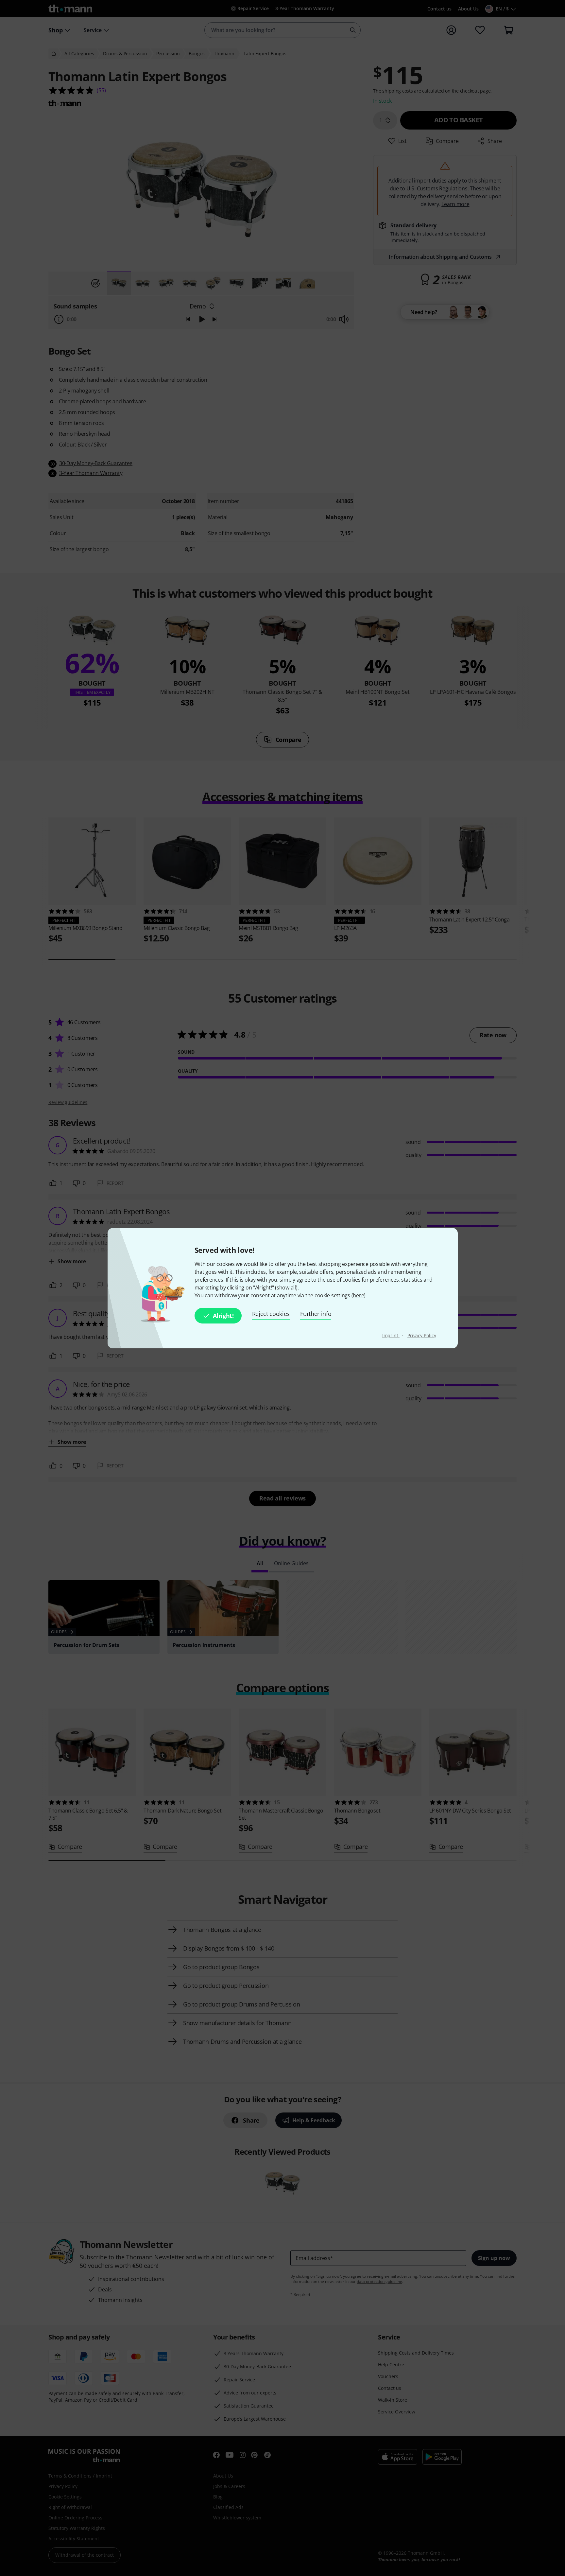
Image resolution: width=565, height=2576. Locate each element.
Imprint (391, 1335)
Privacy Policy (422, 1335)
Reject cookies (271, 1314)
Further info (316, 1314)
